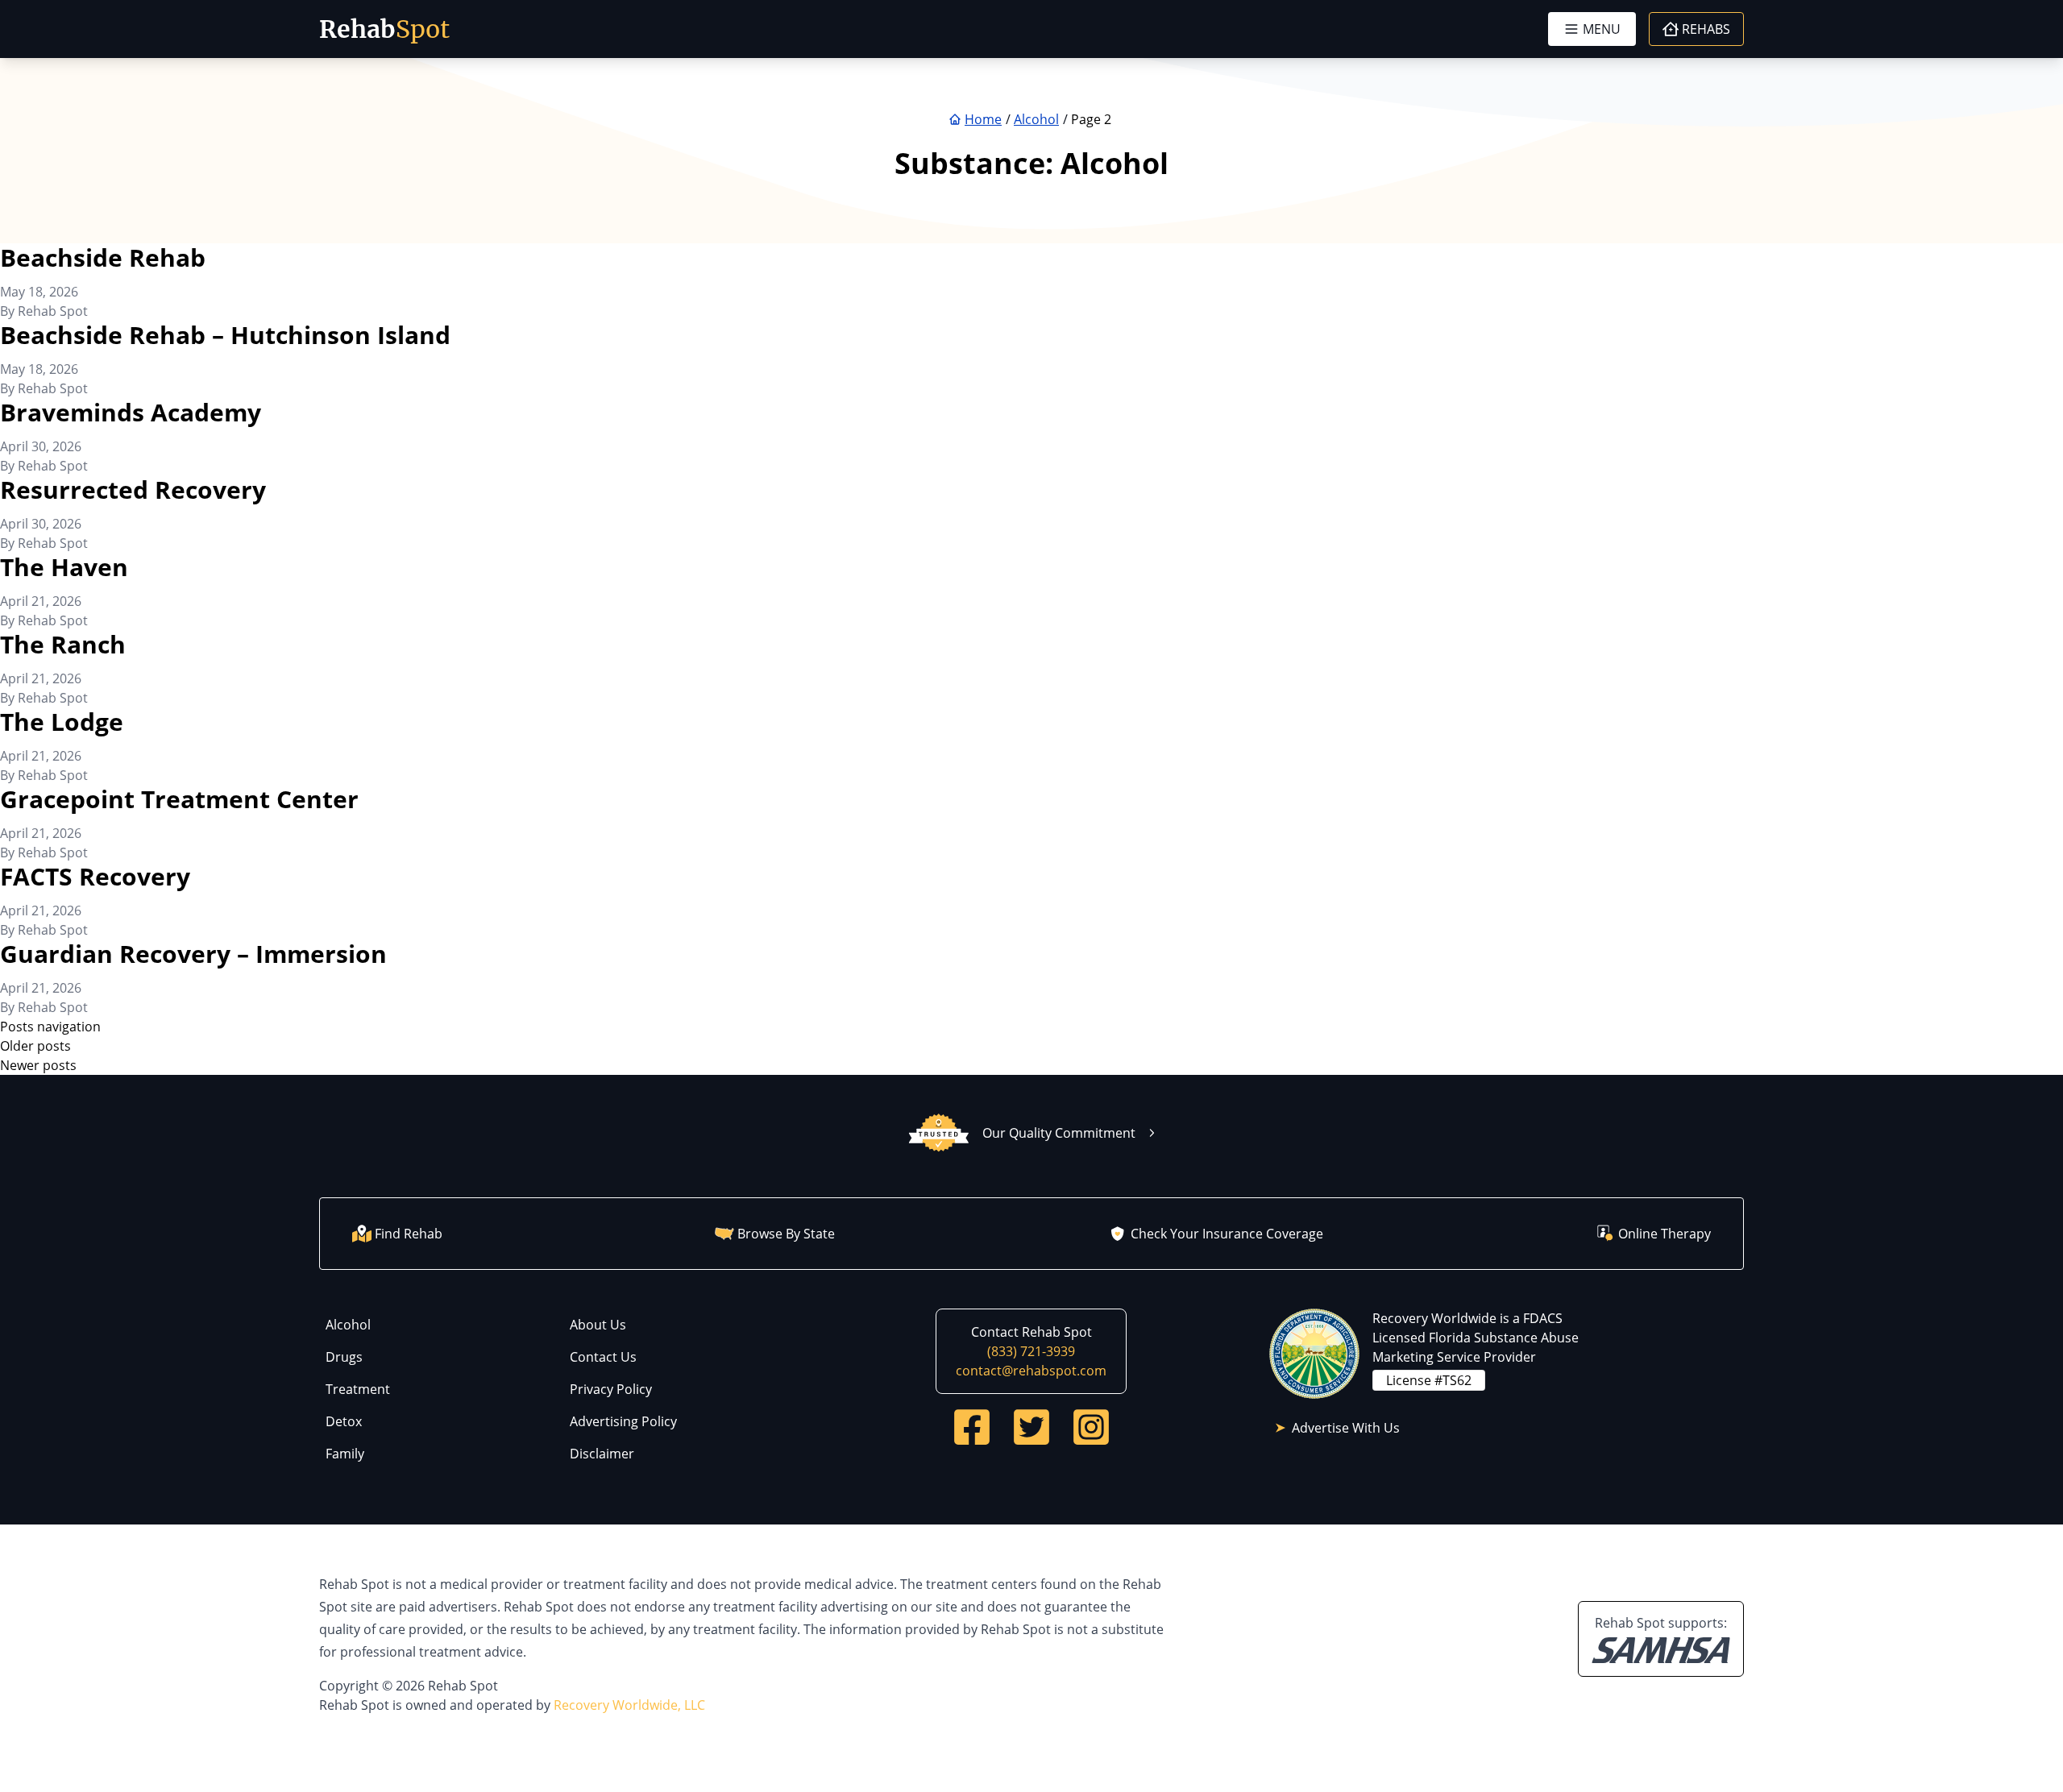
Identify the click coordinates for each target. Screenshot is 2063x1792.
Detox (344, 1421)
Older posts (35, 1046)
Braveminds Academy (131, 412)
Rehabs (1706, 29)
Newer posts (38, 1065)
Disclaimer (602, 1454)
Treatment (358, 1389)
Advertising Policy (623, 1421)
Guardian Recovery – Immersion (193, 954)
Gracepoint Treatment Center (179, 799)
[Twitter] (1031, 1427)
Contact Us (603, 1357)
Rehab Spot (53, 311)
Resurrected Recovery (133, 489)
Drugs (344, 1357)
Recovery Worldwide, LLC (629, 1705)
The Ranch (63, 644)
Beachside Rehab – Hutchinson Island (225, 335)
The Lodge (62, 722)
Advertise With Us (1346, 1428)
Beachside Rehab (103, 257)
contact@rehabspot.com (1031, 1371)
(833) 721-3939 (1031, 1351)
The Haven (64, 567)
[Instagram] (1091, 1427)
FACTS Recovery (95, 876)
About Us (598, 1325)
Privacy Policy (611, 1389)
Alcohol (348, 1325)
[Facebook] (972, 1427)
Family (345, 1454)
